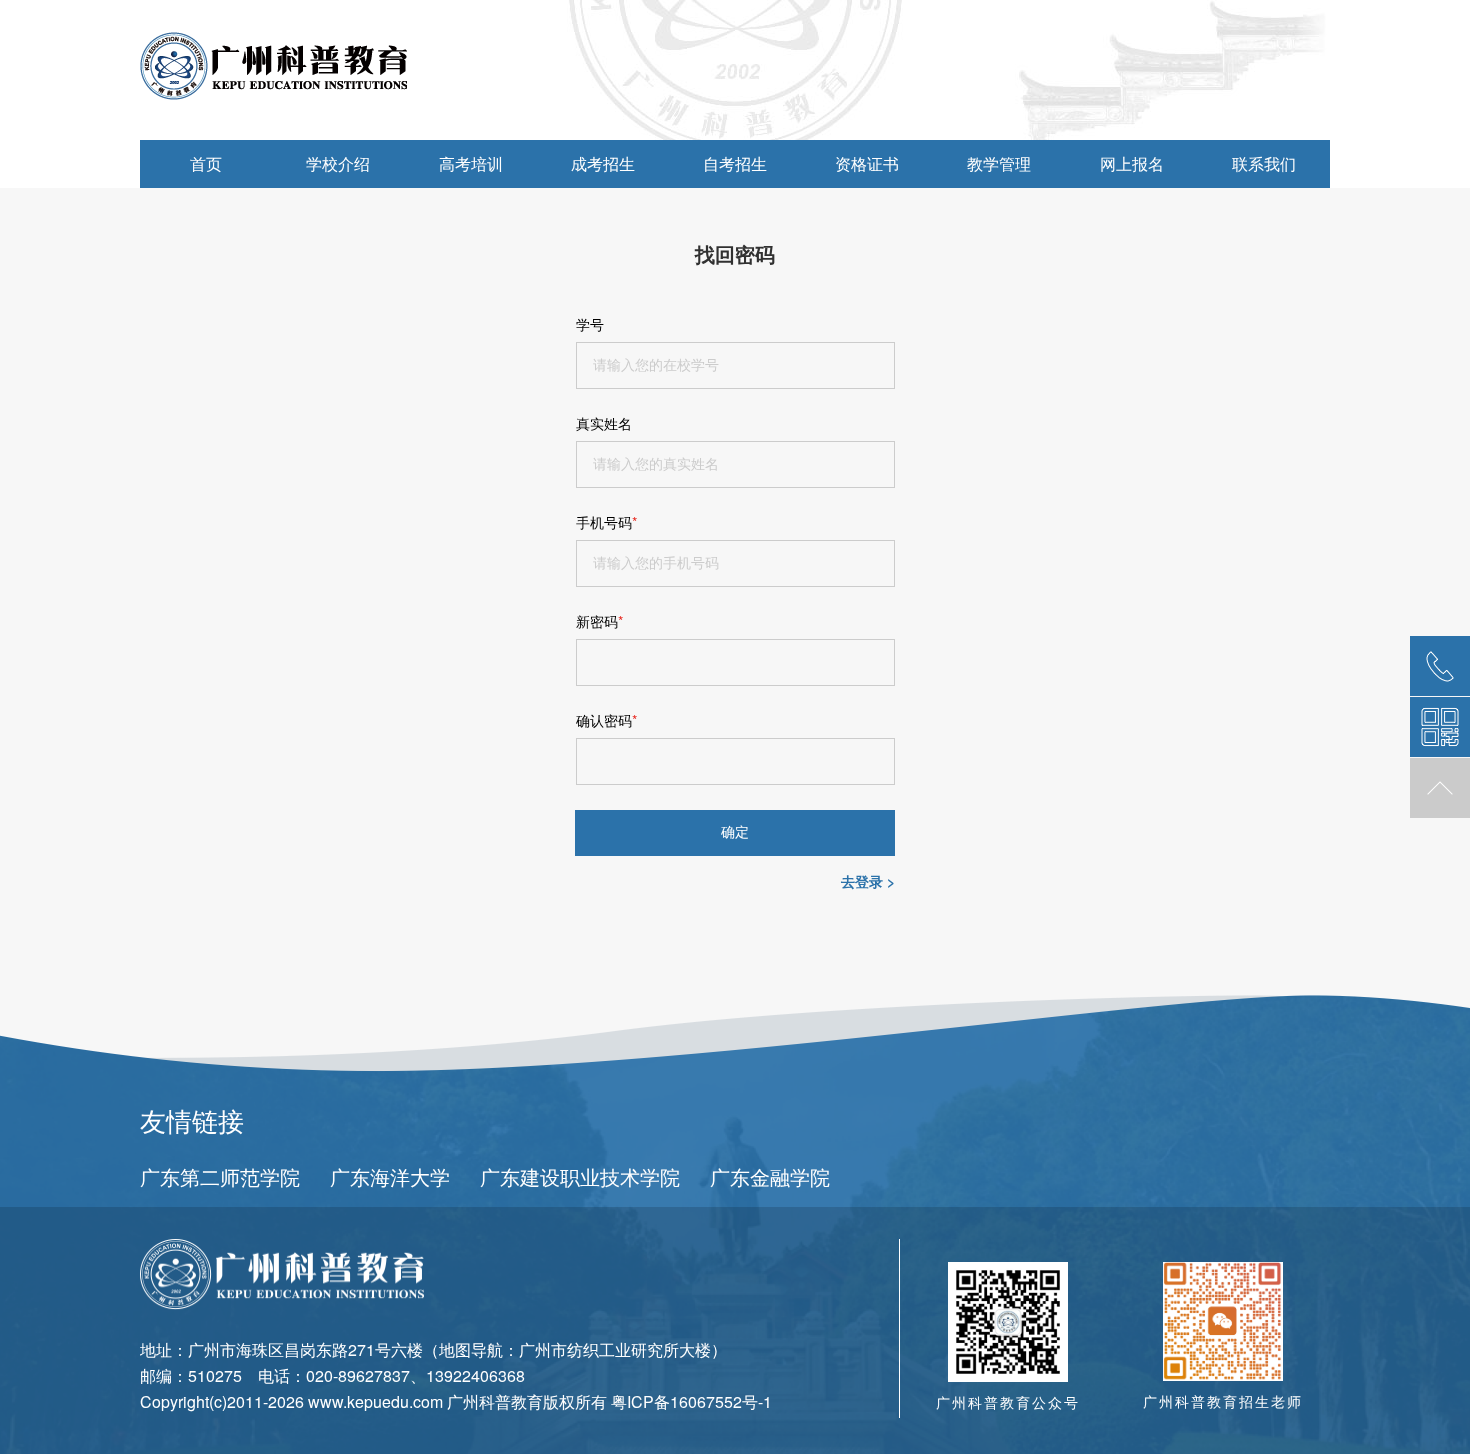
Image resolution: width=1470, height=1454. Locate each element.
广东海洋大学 (390, 1176)
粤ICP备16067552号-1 (691, 1401)
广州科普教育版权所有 (527, 1401)
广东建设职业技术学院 (580, 1176)
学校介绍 (338, 163)
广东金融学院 (770, 1176)
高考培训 (471, 163)
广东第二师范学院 (220, 1176)
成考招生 (603, 163)
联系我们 (1264, 163)
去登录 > (868, 881)
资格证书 (867, 163)
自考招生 (735, 163)
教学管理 (999, 163)
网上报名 (1132, 163)
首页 (206, 163)
